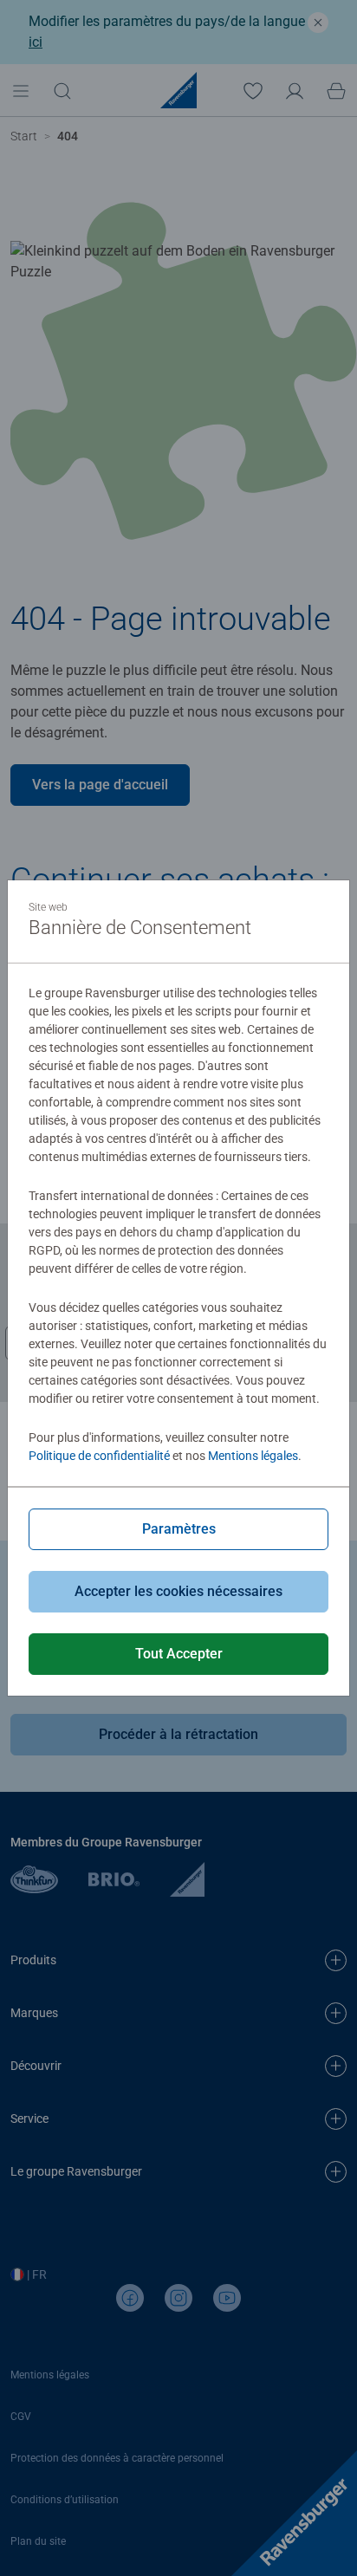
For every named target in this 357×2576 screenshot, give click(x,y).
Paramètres (179, 1529)
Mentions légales (253, 1456)
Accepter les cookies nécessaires (178, 1591)
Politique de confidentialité (99, 1456)
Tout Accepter (179, 1654)
